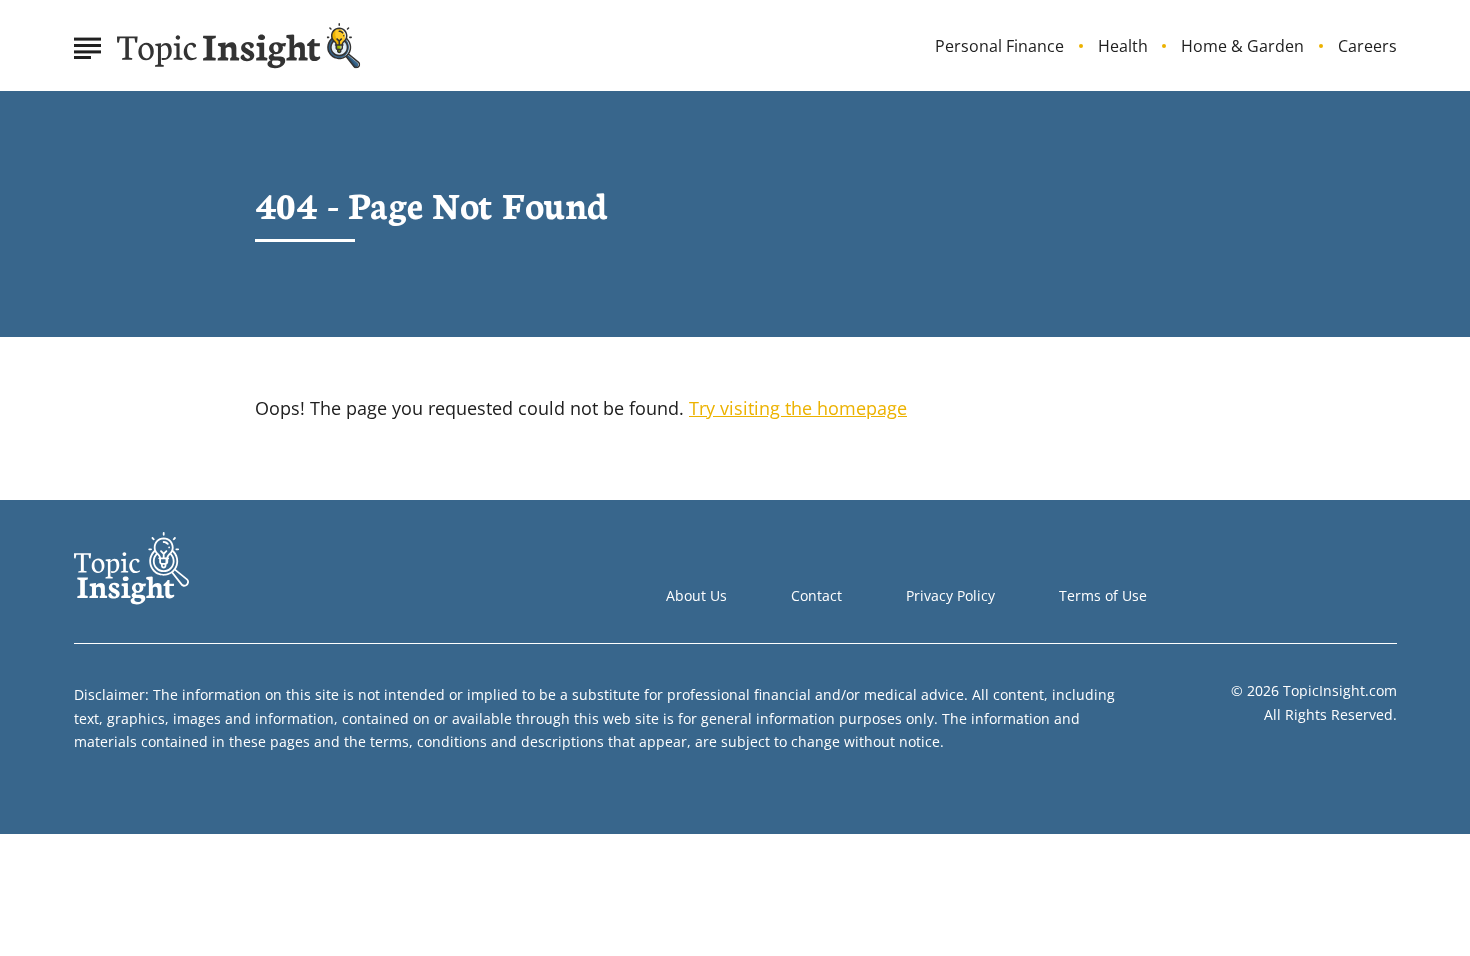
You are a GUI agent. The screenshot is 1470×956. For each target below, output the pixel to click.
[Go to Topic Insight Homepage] (239, 46)
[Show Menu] (87, 44)
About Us (696, 595)
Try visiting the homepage (798, 408)
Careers (1367, 46)
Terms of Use (1103, 595)
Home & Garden (1242, 46)
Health (1123, 46)
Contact (816, 595)
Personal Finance (999, 46)
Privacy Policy (950, 595)
